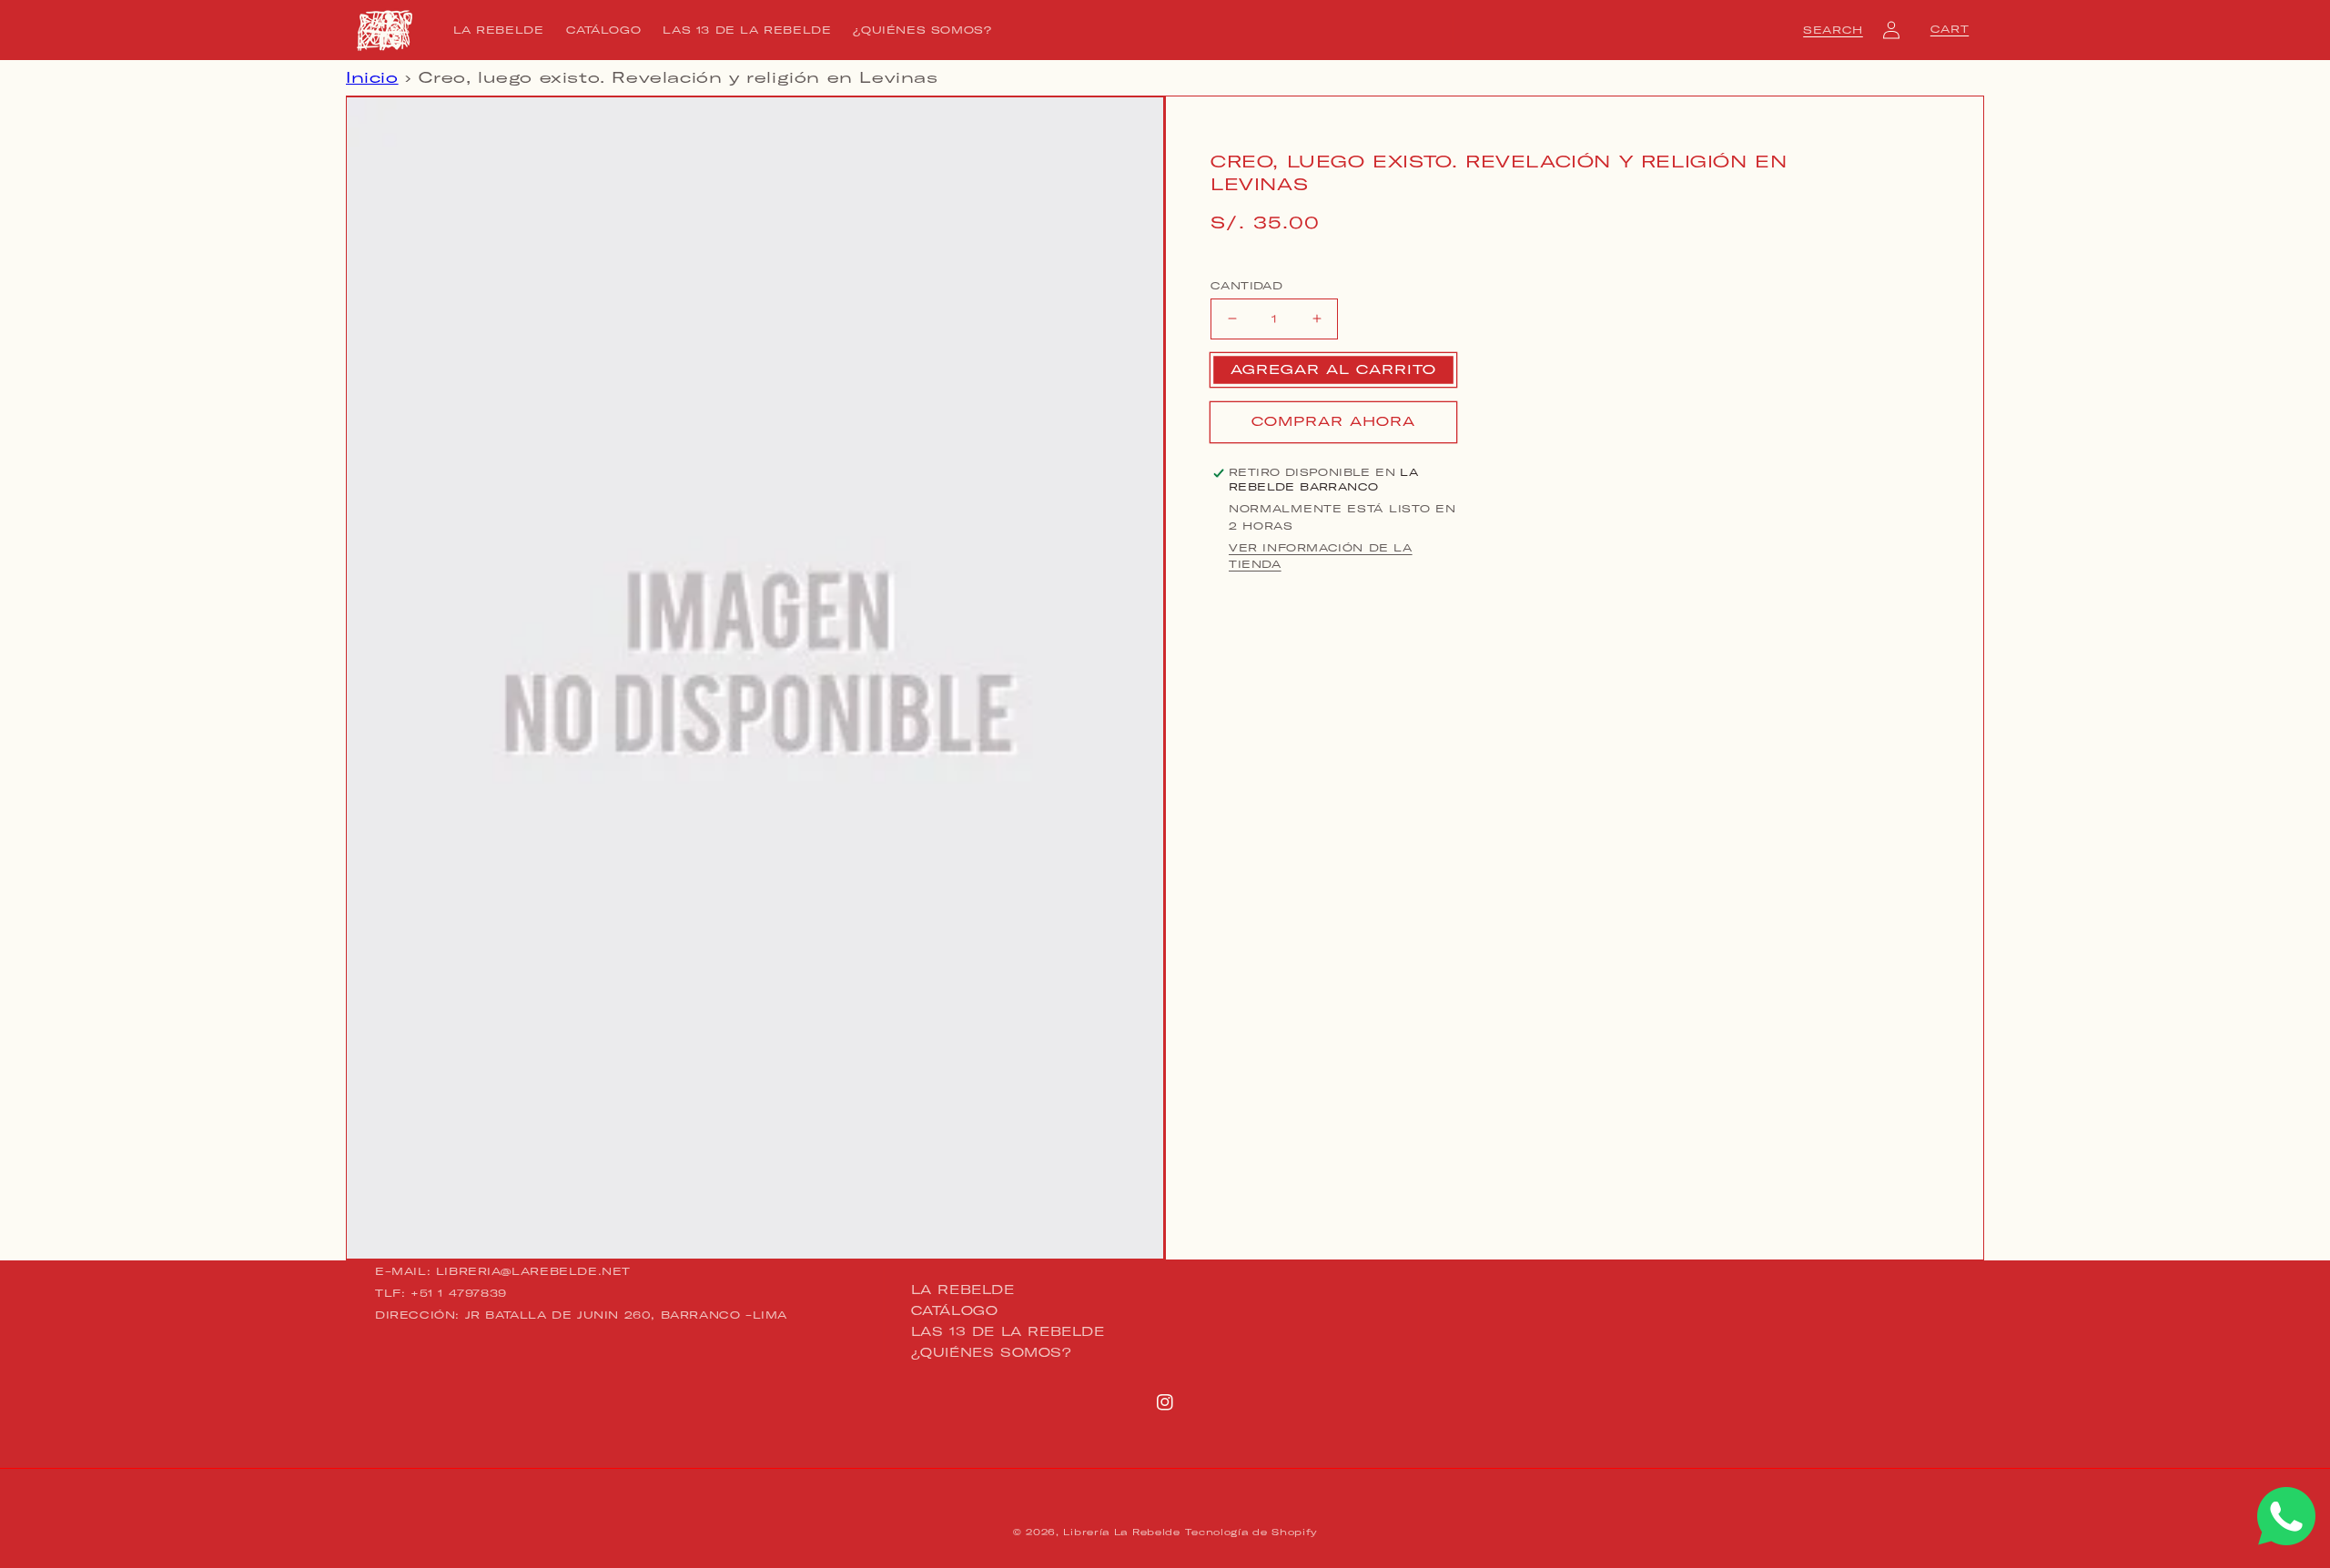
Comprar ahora (1333, 421)
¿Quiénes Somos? (992, 1352)
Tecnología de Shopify (1251, 1532)
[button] (1833, 30)
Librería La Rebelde (1121, 1532)
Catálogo (955, 1310)
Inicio (372, 77)
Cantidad (1246, 285)
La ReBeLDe (963, 1290)
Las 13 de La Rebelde (1008, 1331)
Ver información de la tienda (1321, 556)
